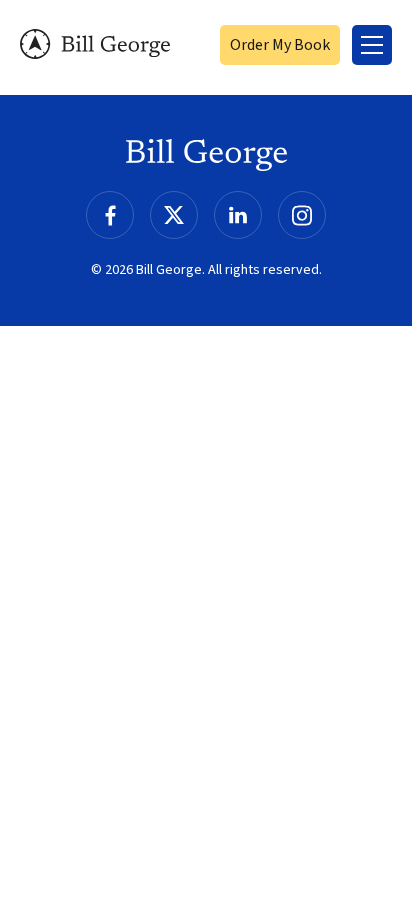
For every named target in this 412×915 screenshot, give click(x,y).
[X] (174, 215)
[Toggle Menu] (372, 45)
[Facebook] (110, 215)
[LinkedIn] (238, 215)
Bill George (95, 44)
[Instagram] (302, 215)
